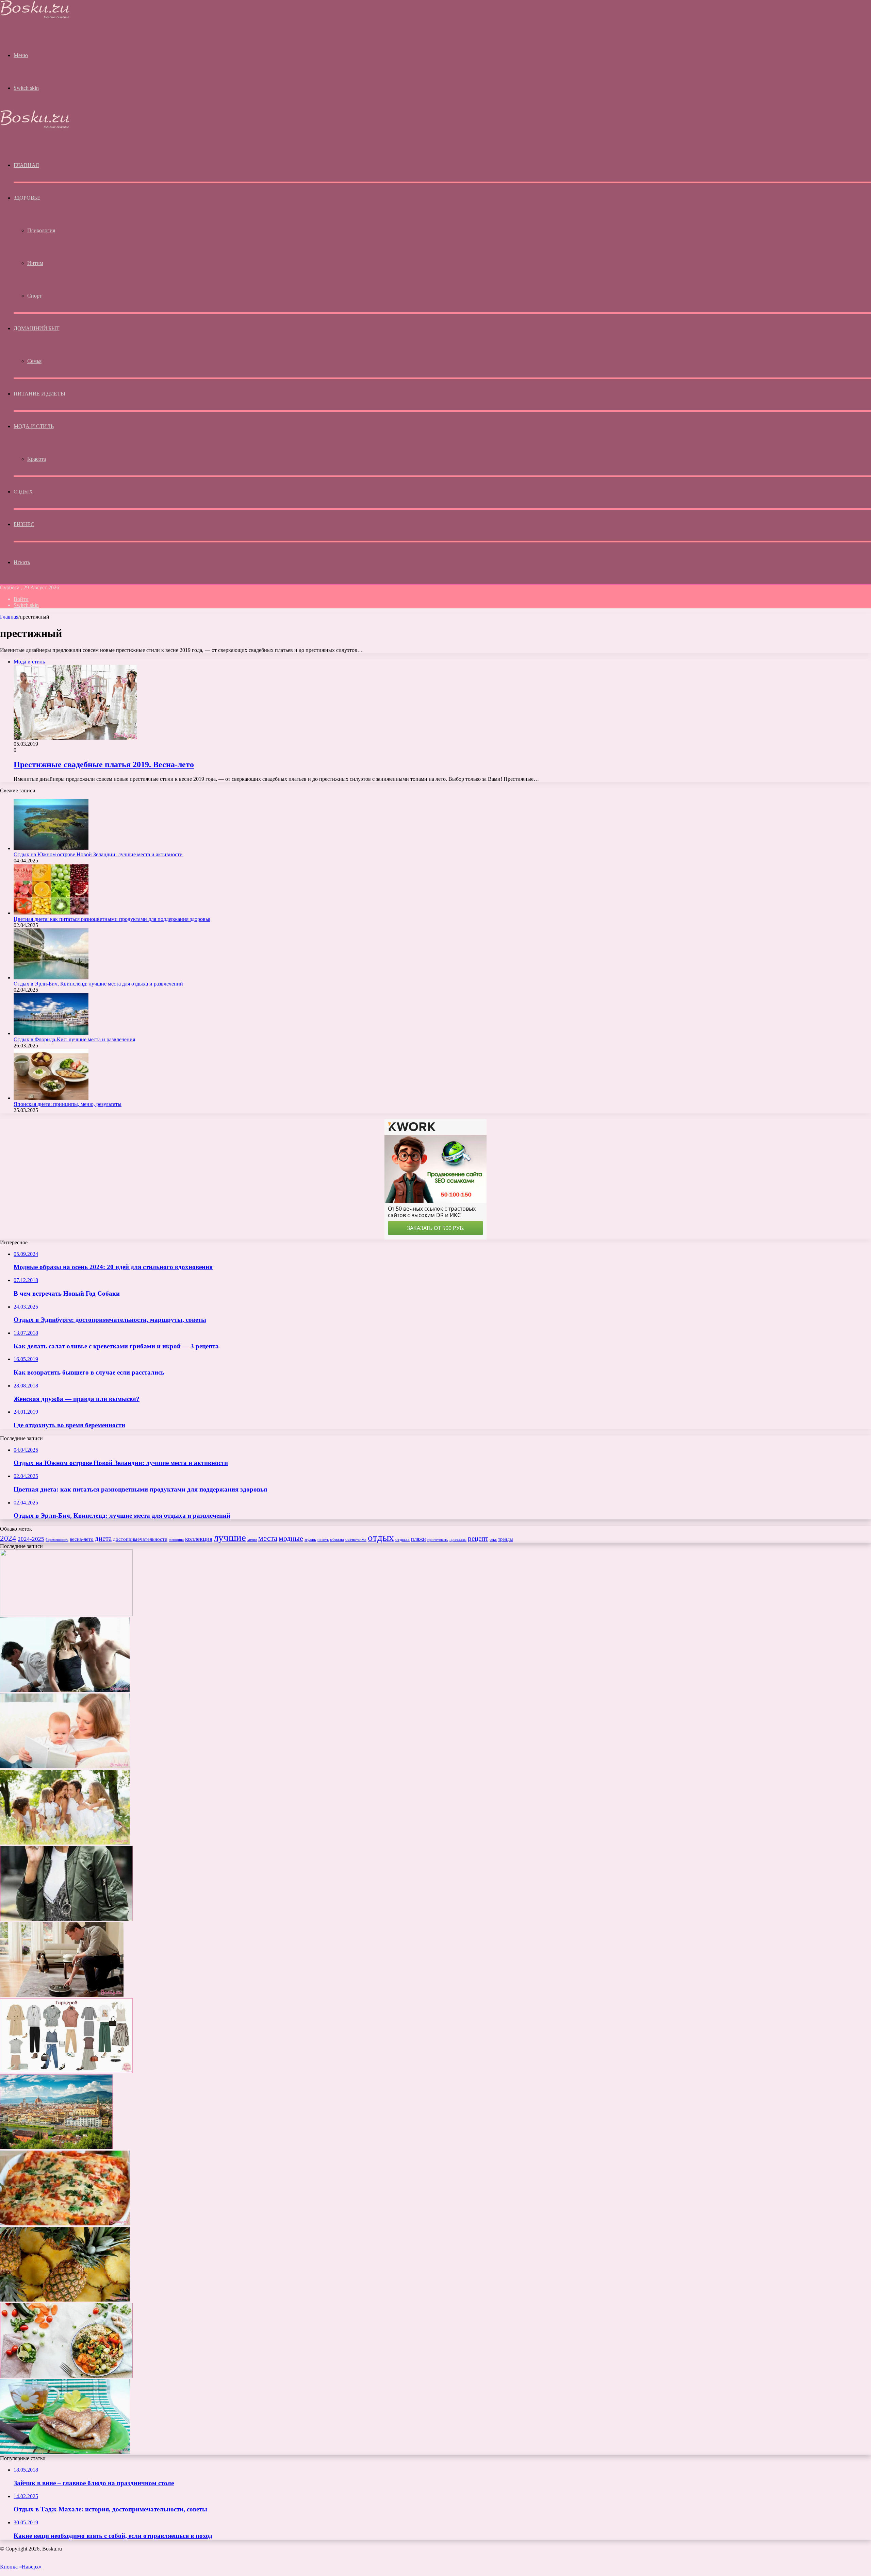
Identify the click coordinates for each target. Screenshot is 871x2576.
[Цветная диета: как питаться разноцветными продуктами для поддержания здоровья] (51, 913)
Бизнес (24, 524)
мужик (310, 1539)
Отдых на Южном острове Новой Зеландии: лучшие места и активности (98, 854)
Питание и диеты (39, 394)
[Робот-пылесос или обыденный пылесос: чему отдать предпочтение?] (62, 1995)
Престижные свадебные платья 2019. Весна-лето (104, 764)
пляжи (418, 1539)
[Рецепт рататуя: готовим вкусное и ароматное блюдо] (66, 1614)
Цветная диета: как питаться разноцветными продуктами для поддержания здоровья (112, 919)
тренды (505, 1539)
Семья (34, 361)
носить (323, 1539)
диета (103, 1538)
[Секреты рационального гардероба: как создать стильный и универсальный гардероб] (66, 2071)
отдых (381, 1537)
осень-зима (356, 1539)
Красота (37, 459)
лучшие (230, 1537)
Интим (35, 263)
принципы (458, 1539)
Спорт (35, 296)
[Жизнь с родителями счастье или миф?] (65, 1843)
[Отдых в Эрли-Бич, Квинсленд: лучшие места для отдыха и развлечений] (51, 978)
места (268, 1538)
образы (337, 1539)
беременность (57, 1540)
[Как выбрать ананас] (65, 2300)
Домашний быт (36, 328)
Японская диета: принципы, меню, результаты (68, 1104)
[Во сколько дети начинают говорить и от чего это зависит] (65, 1766)
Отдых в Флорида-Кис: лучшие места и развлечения (74, 1039)
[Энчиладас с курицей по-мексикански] (65, 2224)
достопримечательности (140, 1539)
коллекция (199, 1539)
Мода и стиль (34, 426)
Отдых (23, 492)
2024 (8, 1538)
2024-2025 (31, 1539)
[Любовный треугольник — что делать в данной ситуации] (65, 1690)
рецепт (478, 1538)
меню (252, 1539)
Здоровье (27, 198)
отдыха (402, 1539)
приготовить (438, 1539)
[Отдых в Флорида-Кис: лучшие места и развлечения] (51, 1033)
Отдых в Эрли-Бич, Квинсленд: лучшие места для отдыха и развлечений (98, 984)
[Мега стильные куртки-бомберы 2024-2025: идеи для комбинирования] (66, 1919)
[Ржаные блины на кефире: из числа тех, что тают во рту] (65, 2452)
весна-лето (82, 1539)
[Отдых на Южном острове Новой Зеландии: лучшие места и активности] (51, 848)
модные (291, 1538)
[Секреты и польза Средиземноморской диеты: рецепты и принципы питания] (66, 2376)
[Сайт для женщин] (35, 17)
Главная (9, 617)
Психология (41, 230)
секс (493, 1539)
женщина (176, 1539)
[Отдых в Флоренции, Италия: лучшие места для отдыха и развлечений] (56, 2147)
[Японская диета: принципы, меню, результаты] (51, 1098)
